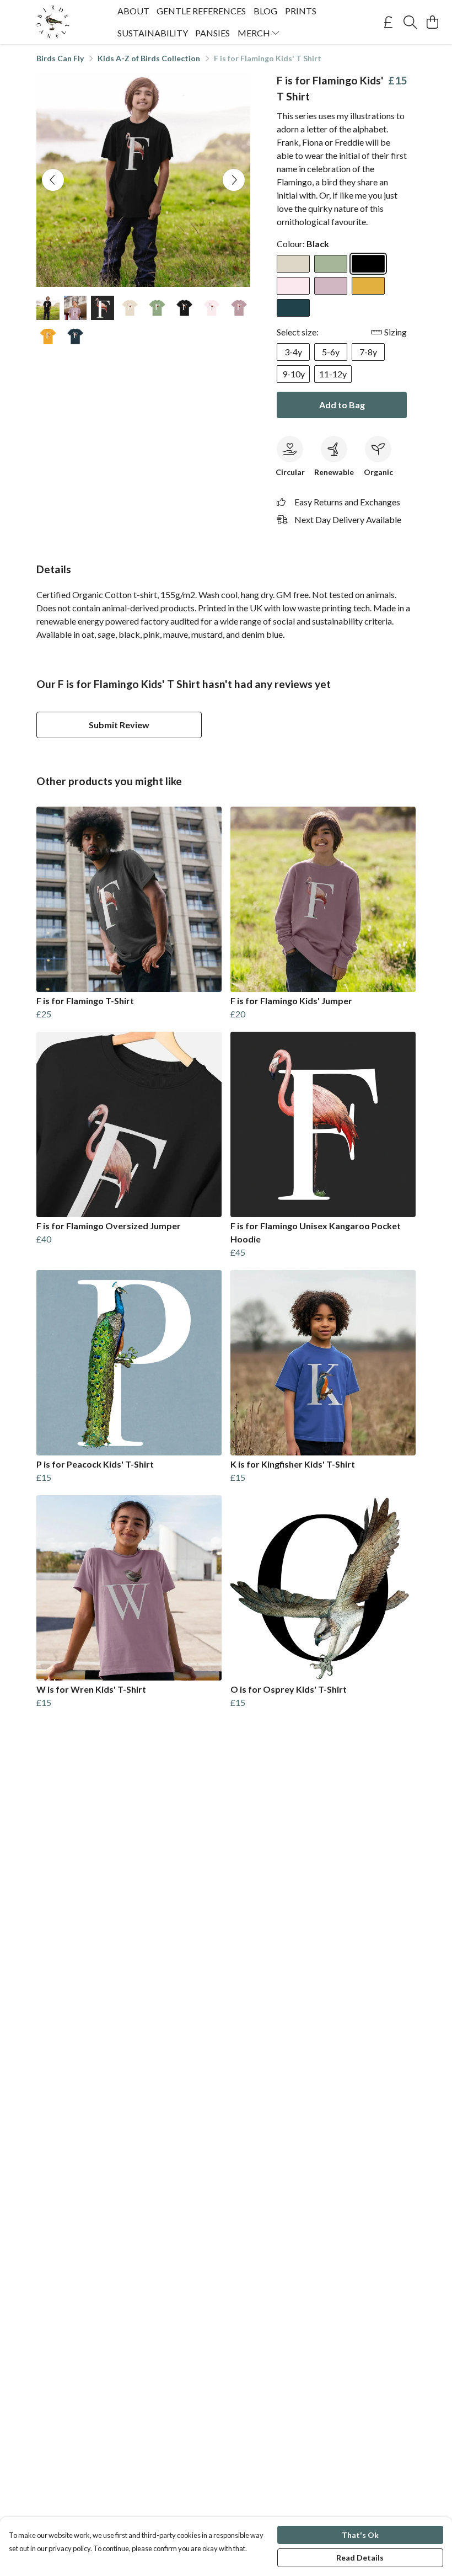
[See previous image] (53, 180)
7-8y (368, 352)
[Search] (410, 22)
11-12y (333, 374)
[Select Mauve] (331, 286)
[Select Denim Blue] (293, 308)
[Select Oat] (293, 264)
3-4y (293, 352)
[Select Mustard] (368, 286)
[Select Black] (368, 264)
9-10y (294, 374)
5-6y (331, 352)
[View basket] (432, 22)
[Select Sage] (331, 264)
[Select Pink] (293, 286)
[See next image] (234, 180)
